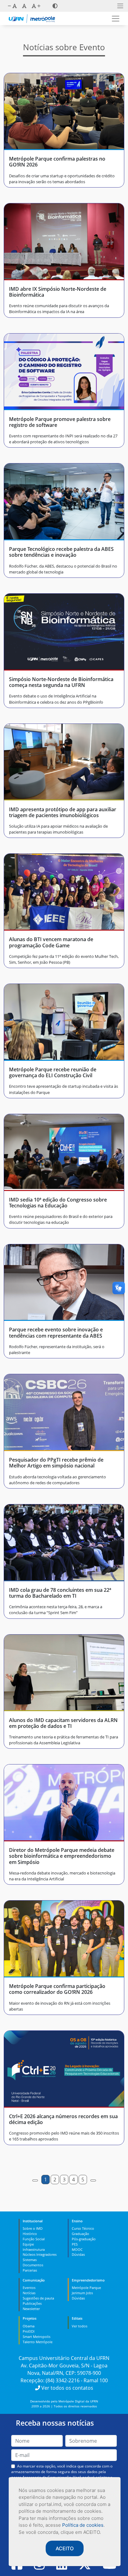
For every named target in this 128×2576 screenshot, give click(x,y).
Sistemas (30, 2260)
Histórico (30, 2234)
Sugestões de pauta (38, 2298)
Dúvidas (78, 2254)
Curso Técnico (83, 2228)
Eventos (29, 2288)
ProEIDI (29, 2331)
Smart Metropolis (37, 2337)
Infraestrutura (34, 2249)
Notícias (29, 2293)
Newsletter (31, 2309)
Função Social (34, 2239)
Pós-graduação (84, 2239)
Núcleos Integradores (40, 2254)
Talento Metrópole (38, 2342)
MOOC (77, 2249)
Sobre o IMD (33, 2228)
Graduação (80, 2234)
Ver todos (80, 2326)
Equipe (28, 2244)
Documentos (33, 2265)
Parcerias (30, 2270)
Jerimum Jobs (82, 2293)
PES (75, 2244)
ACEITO (65, 2548)
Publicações (32, 2303)
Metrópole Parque (86, 2288)
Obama (29, 2326)
